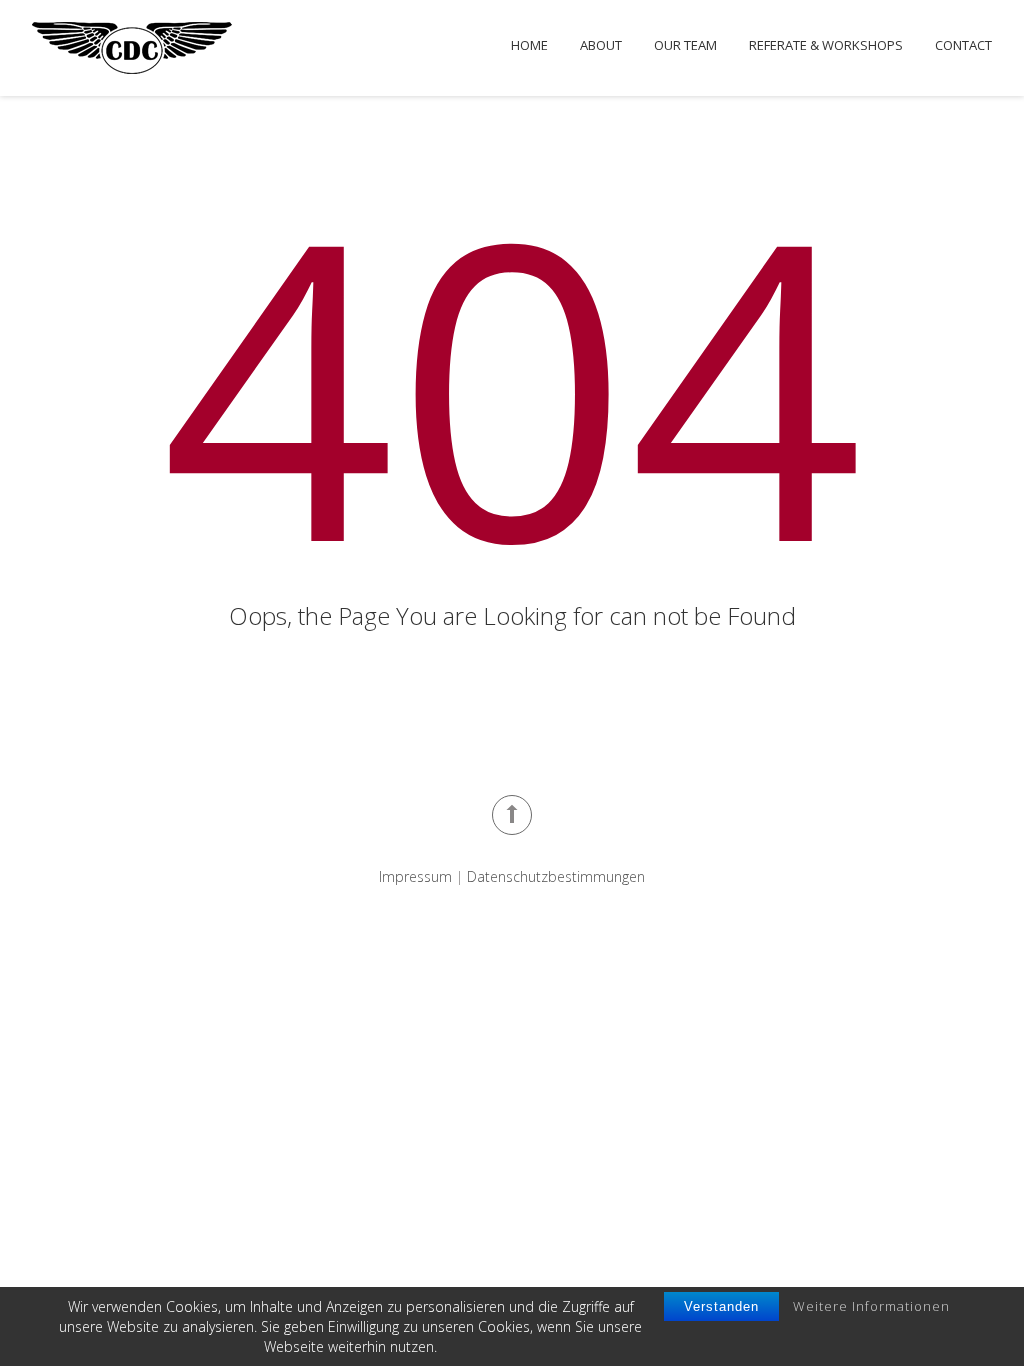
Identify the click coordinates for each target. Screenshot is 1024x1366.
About (601, 45)
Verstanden (721, 1306)
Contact (963, 45)
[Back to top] (512, 815)
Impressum (415, 876)
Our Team (685, 45)
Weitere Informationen (871, 1306)
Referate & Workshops (826, 45)
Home (529, 45)
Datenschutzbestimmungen (556, 876)
